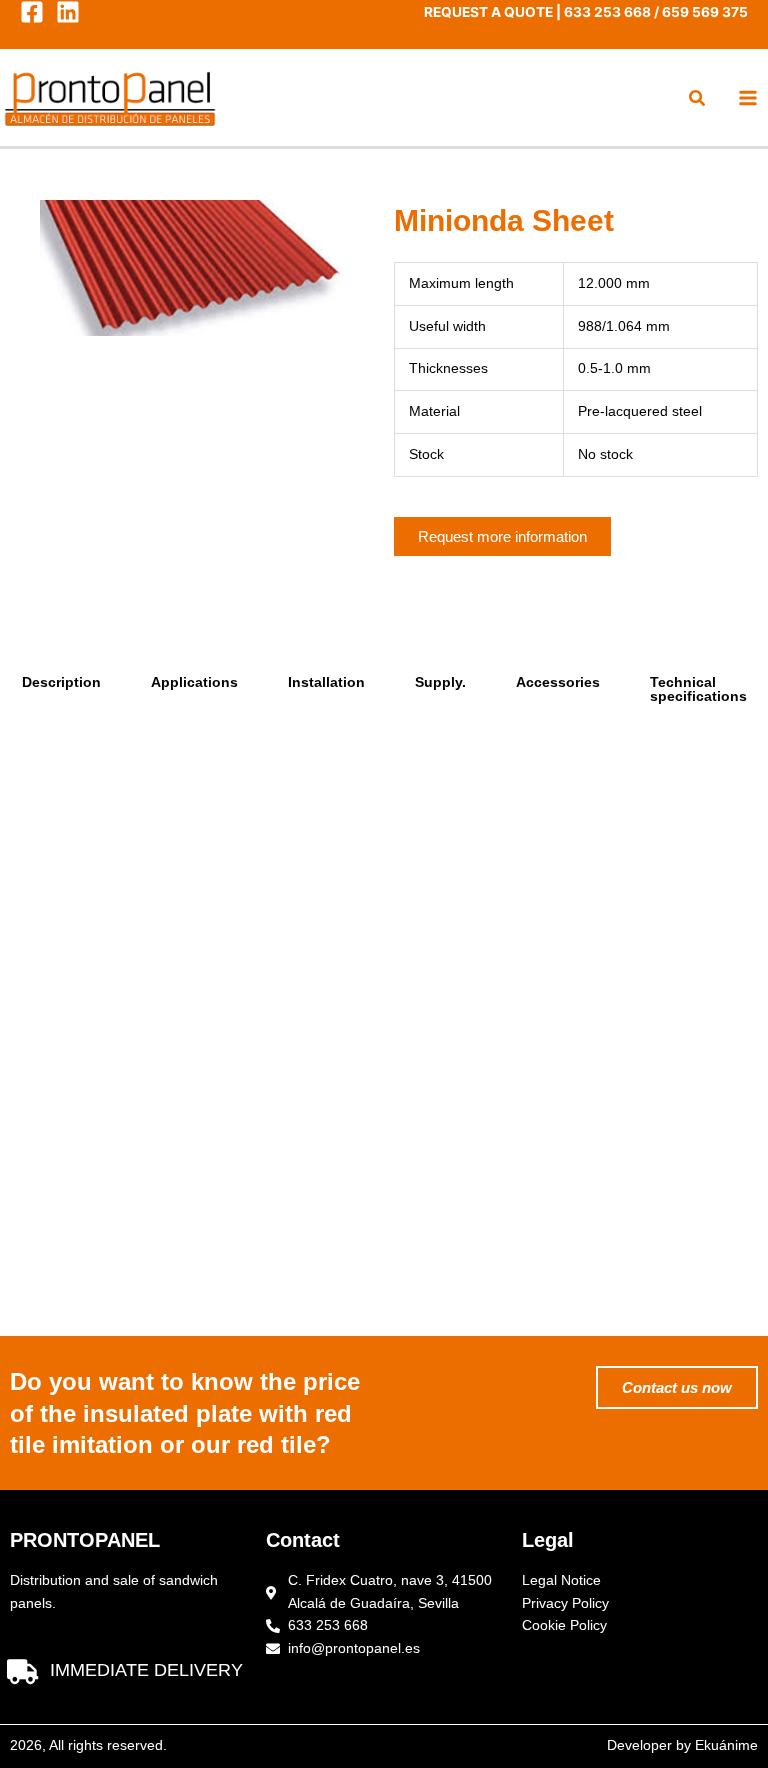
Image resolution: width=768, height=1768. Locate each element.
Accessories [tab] (558, 682)
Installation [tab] (326, 682)
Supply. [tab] (440, 682)
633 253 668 (607, 12)
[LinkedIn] (68, 12)
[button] (698, 100)
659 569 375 (705, 12)
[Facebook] (32, 12)
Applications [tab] (194, 682)
